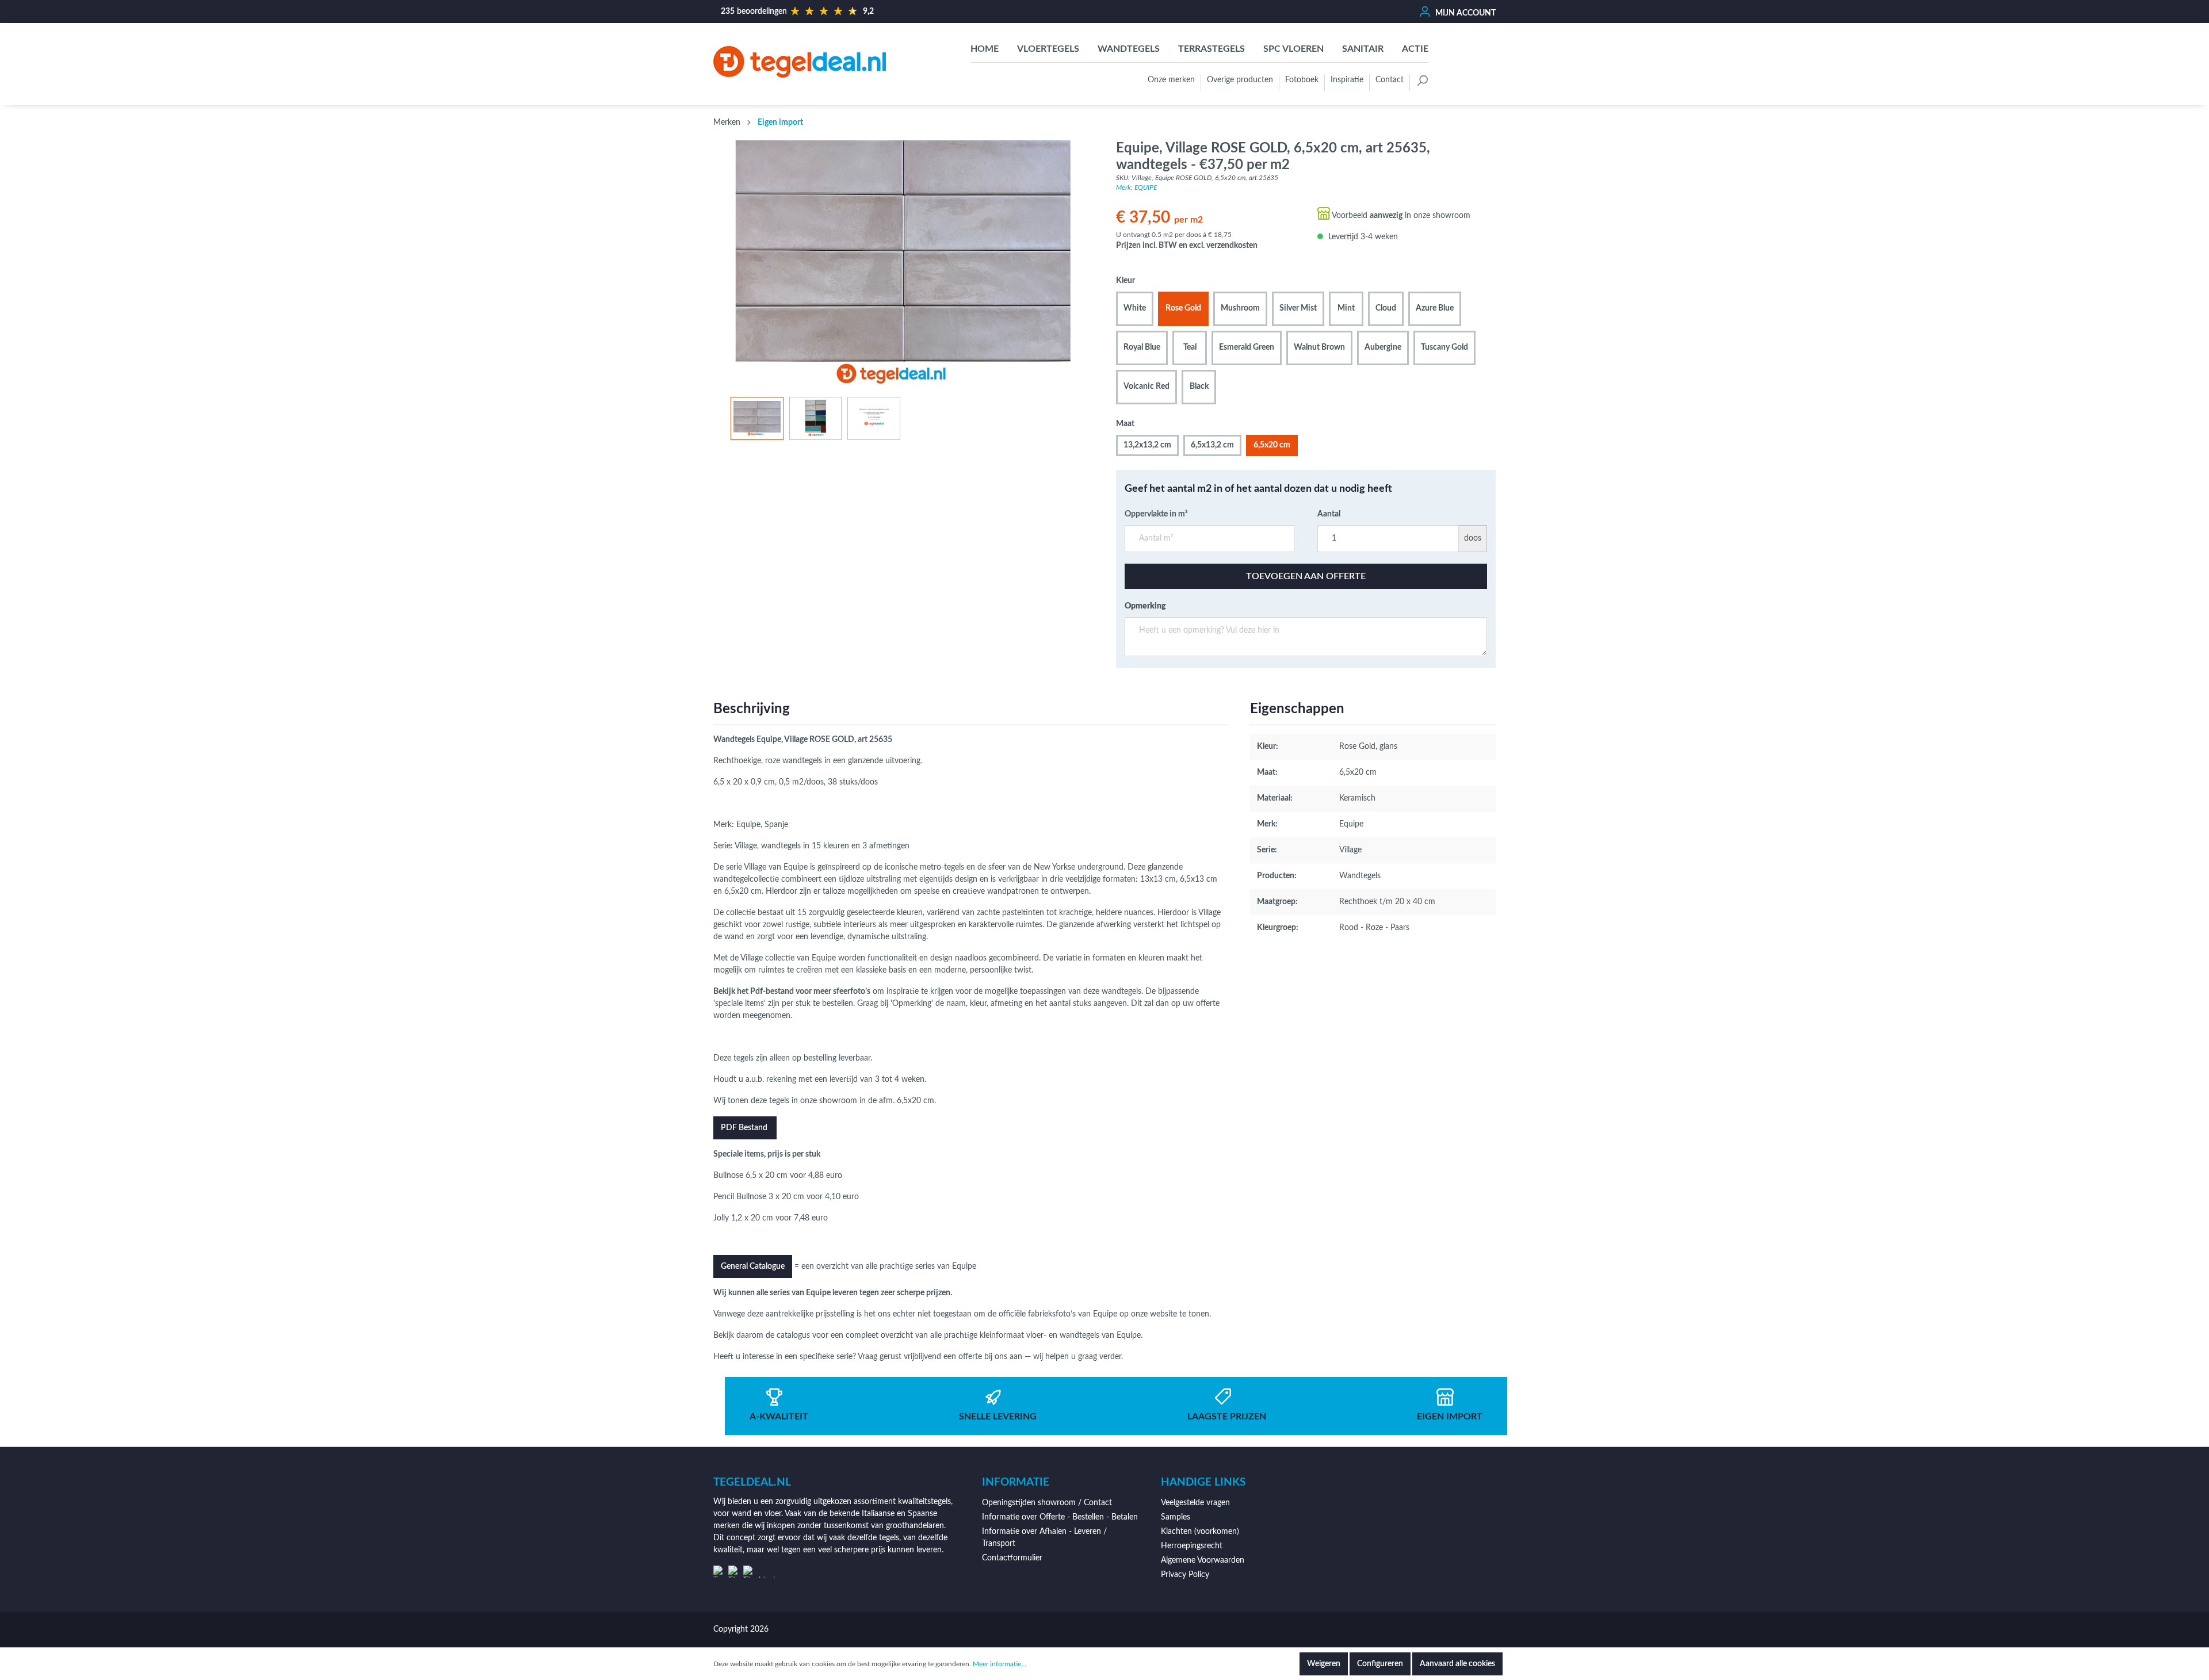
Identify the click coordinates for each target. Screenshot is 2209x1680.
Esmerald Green (1247, 347)
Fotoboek (1302, 80)
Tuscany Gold (1444, 347)
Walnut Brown (1319, 347)
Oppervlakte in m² (1156, 514)
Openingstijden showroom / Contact (1047, 1503)
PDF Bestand (745, 1128)
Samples (1176, 1517)
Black (1199, 386)
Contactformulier (1012, 1558)
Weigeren (1324, 1664)
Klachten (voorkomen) (1200, 1532)
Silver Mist (1298, 308)
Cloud (1386, 308)
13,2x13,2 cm (1147, 445)
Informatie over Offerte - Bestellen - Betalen (1060, 1517)
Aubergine (1383, 347)
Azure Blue (1435, 308)
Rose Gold (1183, 308)
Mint (1346, 308)
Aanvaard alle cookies (1457, 1664)
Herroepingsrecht (1192, 1546)
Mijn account (1465, 13)
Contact (1390, 80)
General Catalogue (753, 1266)
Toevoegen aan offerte (1306, 576)
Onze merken (1171, 80)
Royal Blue (1142, 347)
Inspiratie (1347, 80)
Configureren (1380, 1664)
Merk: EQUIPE (1136, 187)
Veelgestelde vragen (1195, 1503)
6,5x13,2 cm (1212, 445)
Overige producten (1240, 80)
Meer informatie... (1000, 1664)
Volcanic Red (1146, 386)
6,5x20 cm (1272, 445)
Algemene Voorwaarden (1203, 1560)
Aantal (1329, 514)
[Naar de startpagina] (800, 62)
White (1135, 308)
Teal (1190, 347)
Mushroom (1240, 308)
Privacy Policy (1185, 1575)
